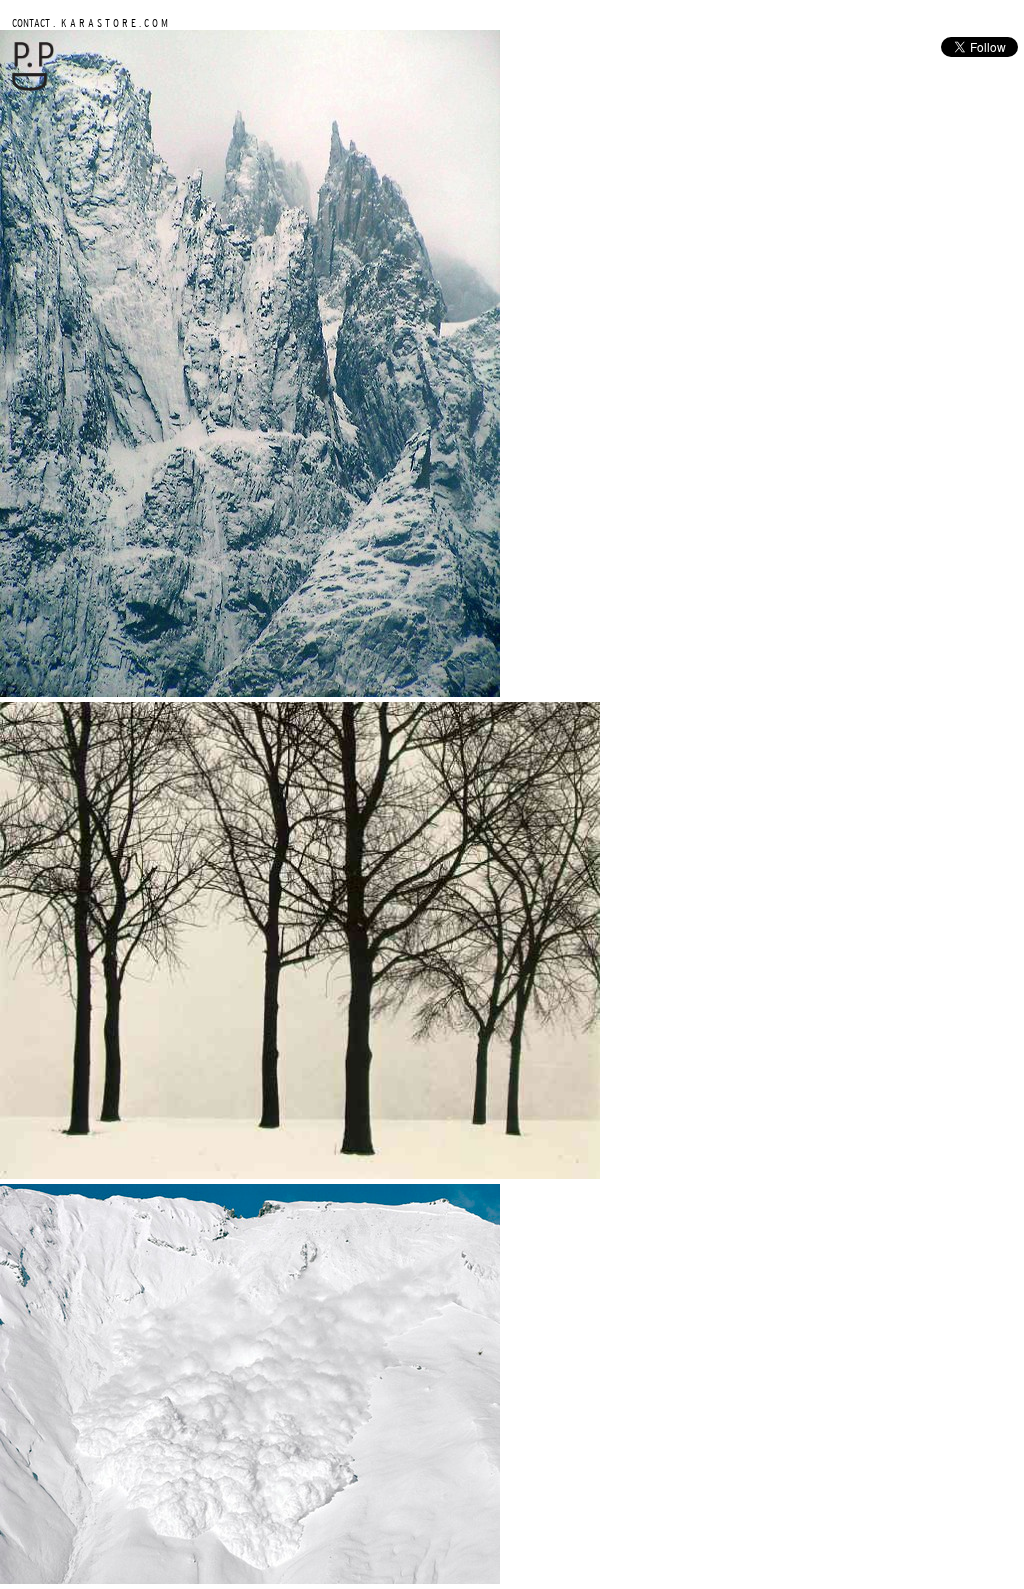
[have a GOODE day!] (33, 86)
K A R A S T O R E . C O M (113, 22)
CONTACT (31, 22)
